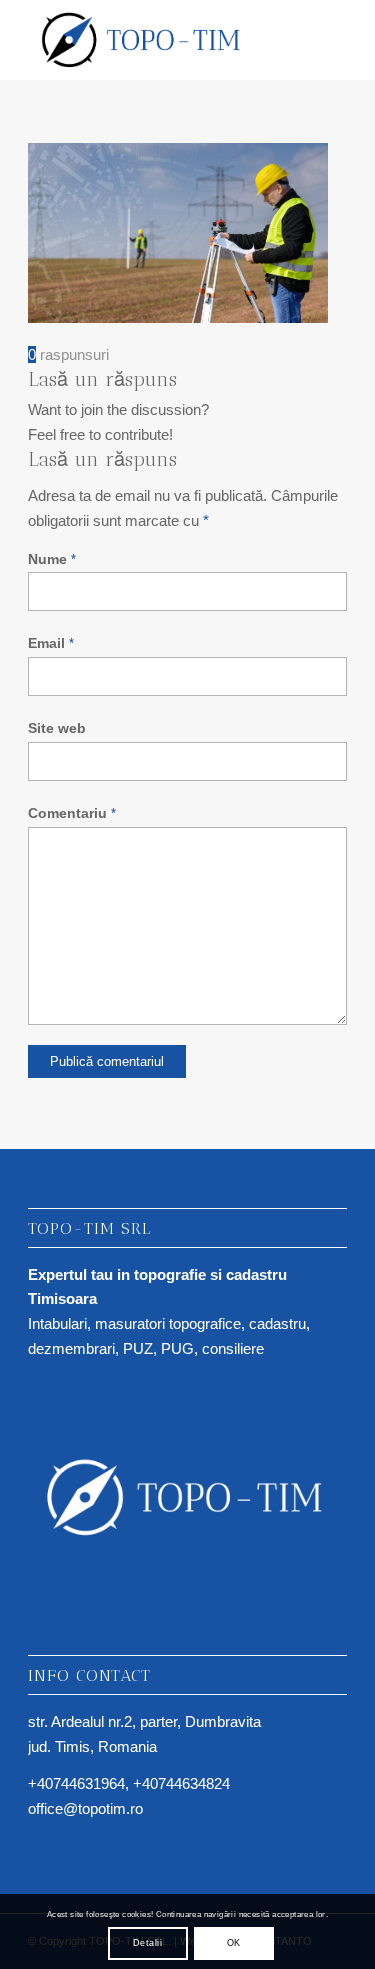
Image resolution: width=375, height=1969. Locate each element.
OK (234, 1943)
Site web (57, 728)
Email (51, 643)
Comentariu (72, 813)
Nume (52, 559)
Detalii (147, 1943)
